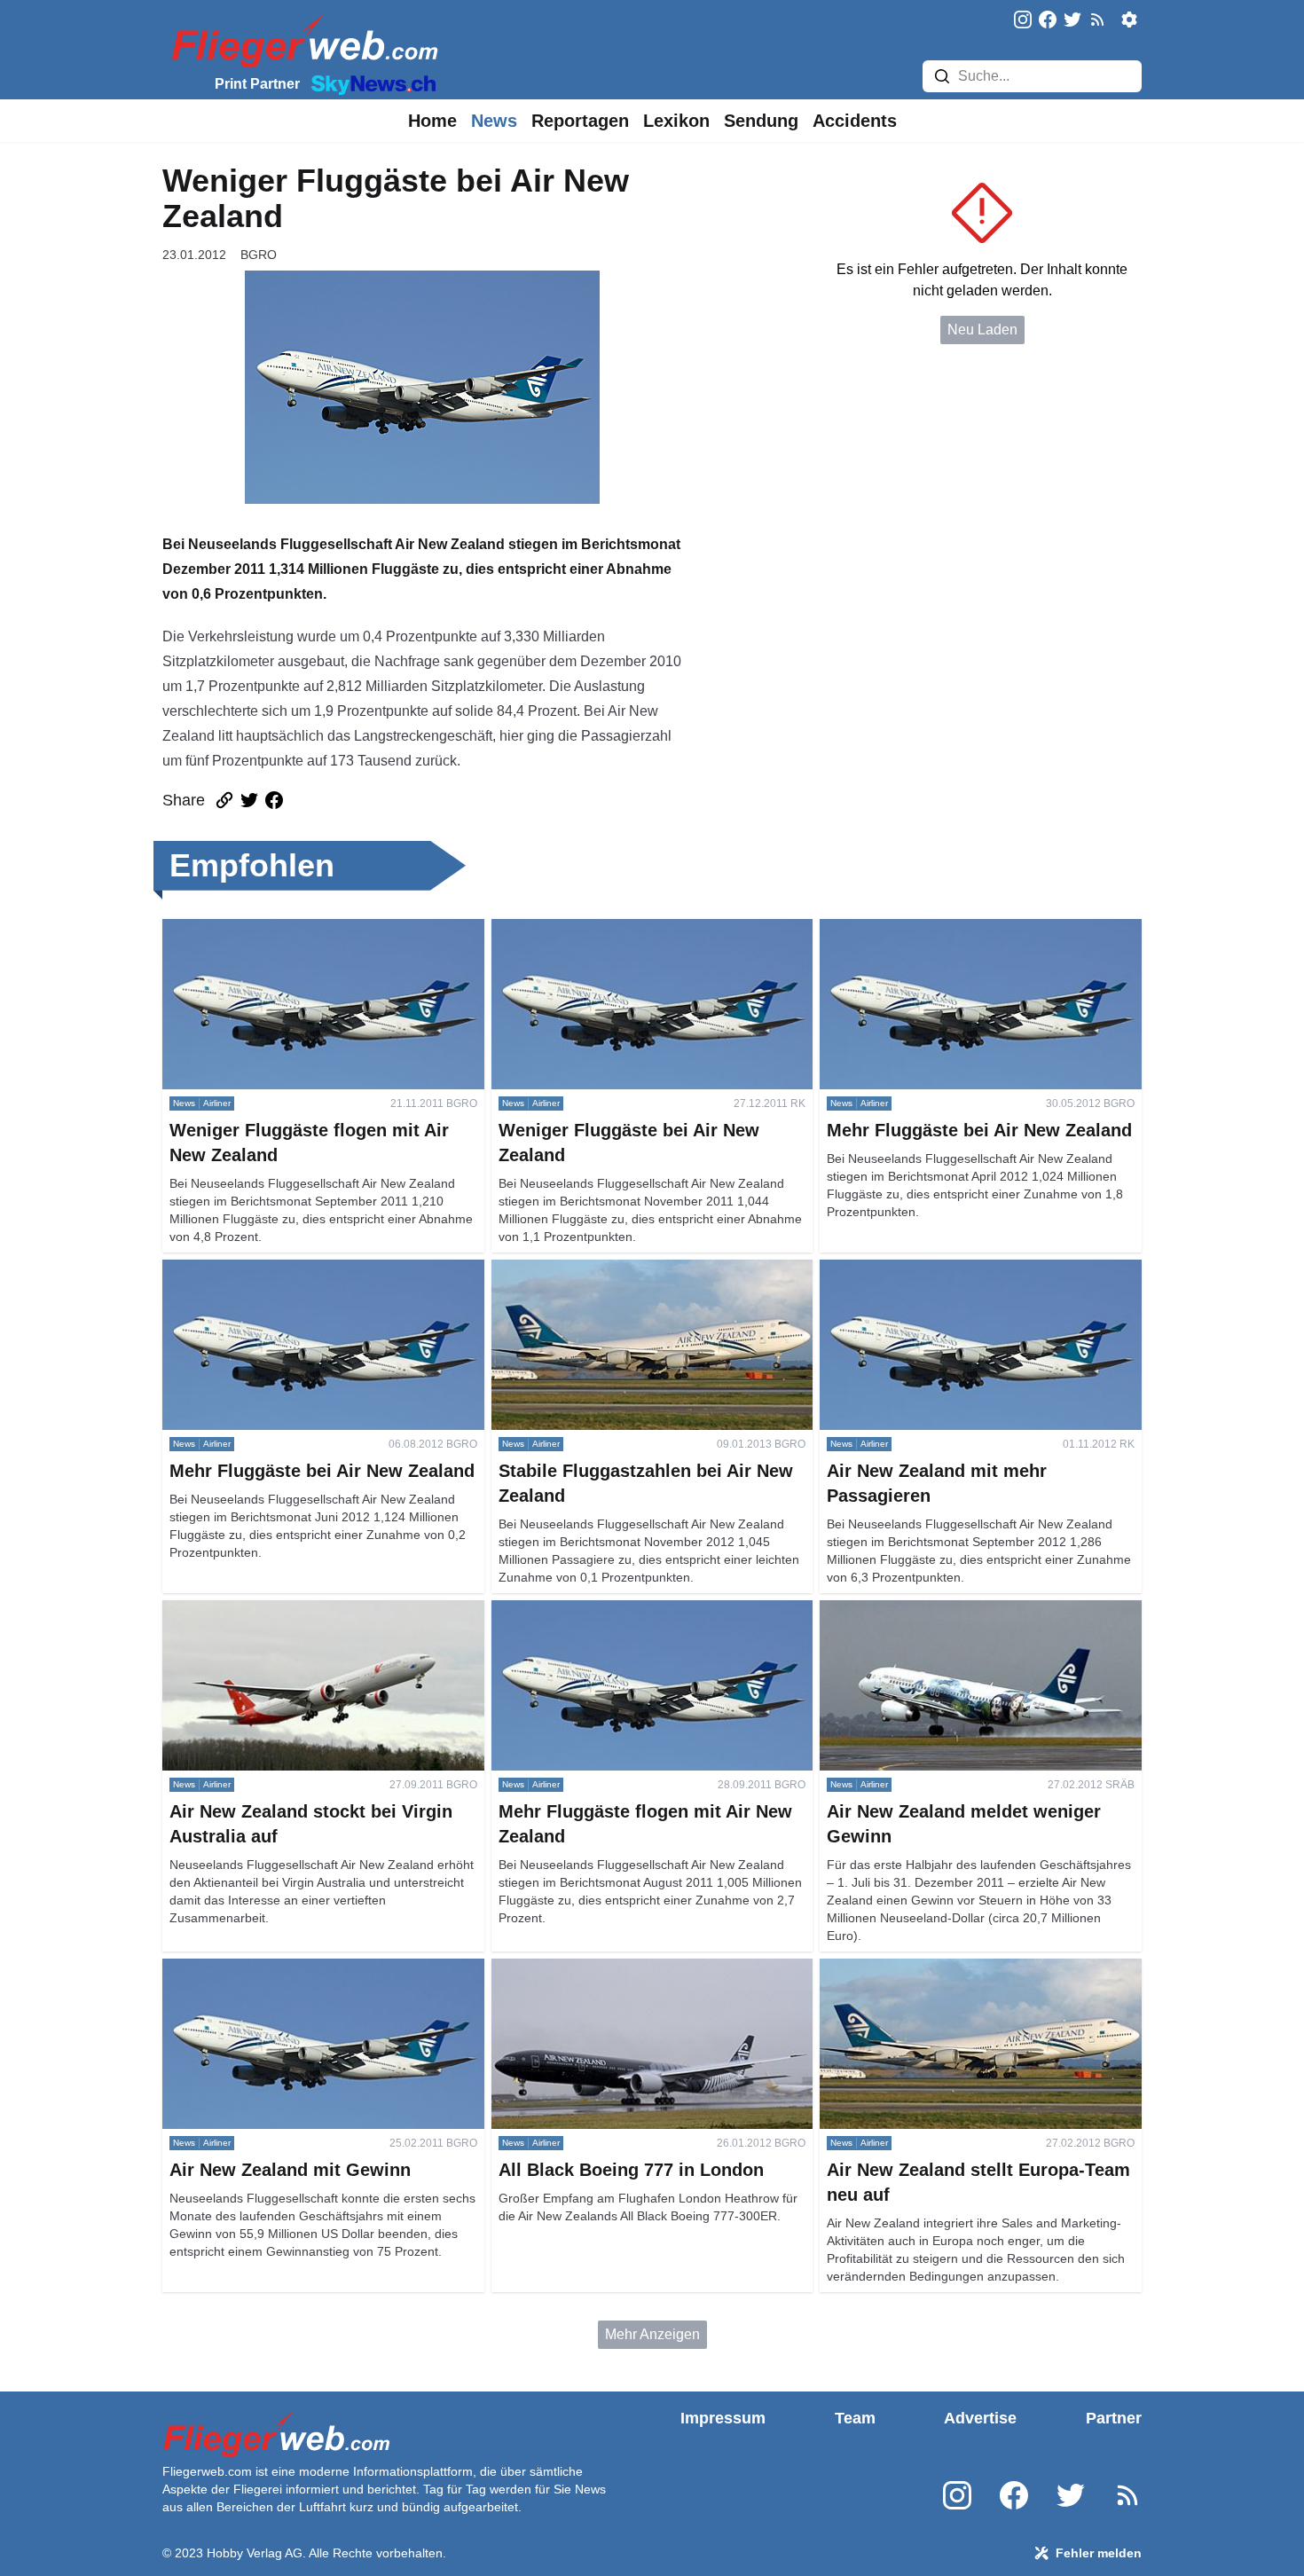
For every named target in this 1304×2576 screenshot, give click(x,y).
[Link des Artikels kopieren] (224, 800)
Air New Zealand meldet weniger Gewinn (949, 1610)
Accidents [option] (855, 121)
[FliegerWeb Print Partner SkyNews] (370, 83)
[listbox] (432, 121)
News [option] (494, 121)
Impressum (723, 2418)
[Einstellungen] (1129, 20)
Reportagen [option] (580, 121)
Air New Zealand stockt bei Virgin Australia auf (308, 1610)
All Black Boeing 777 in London (591, 1969)
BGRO (259, 255)
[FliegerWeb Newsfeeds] (1097, 20)
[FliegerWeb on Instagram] (1023, 21)
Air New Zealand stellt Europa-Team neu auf (959, 1969)
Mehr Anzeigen (652, 2334)
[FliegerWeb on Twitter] (1072, 21)
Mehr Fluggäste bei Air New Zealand (935, 929)
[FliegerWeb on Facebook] (1048, 21)
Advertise (980, 2418)
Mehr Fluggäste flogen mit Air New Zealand (628, 1610)
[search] (942, 76)
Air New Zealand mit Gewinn (253, 1969)
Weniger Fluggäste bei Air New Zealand (617, 929)
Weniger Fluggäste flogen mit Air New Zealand (309, 929)
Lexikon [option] (676, 121)
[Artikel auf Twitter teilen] (249, 800)
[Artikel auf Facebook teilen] (274, 800)
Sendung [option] (761, 121)
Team (855, 2418)
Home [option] (432, 121)
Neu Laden (982, 330)
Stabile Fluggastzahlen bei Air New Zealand (630, 1270)
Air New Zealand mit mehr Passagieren (943, 1270)
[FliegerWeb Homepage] (301, 40)
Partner (1114, 2418)
